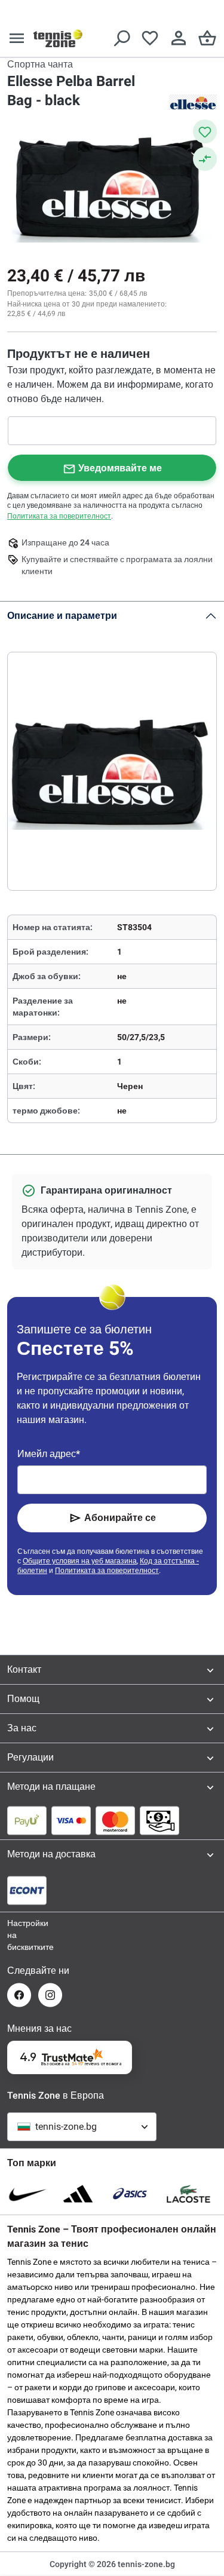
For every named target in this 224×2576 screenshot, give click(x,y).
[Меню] (17, 38)
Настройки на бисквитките (19, 1935)
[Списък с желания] (150, 38)
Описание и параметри (62, 616)
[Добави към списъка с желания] (205, 131)
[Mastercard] (115, 1820)
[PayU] (27, 1820)
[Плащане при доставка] (159, 1820)
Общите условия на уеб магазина (80, 1561)
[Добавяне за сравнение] (205, 159)
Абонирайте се (120, 1518)
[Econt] (27, 1890)
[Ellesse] (193, 102)
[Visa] (71, 1820)
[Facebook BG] (19, 1995)
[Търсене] (121, 38)
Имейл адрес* (49, 1454)
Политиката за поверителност (59, 516)
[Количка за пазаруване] (207, 38)
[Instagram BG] (50, 1995)
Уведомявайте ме (120, 468)
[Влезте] (179, 38)
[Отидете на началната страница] (58, 38)
